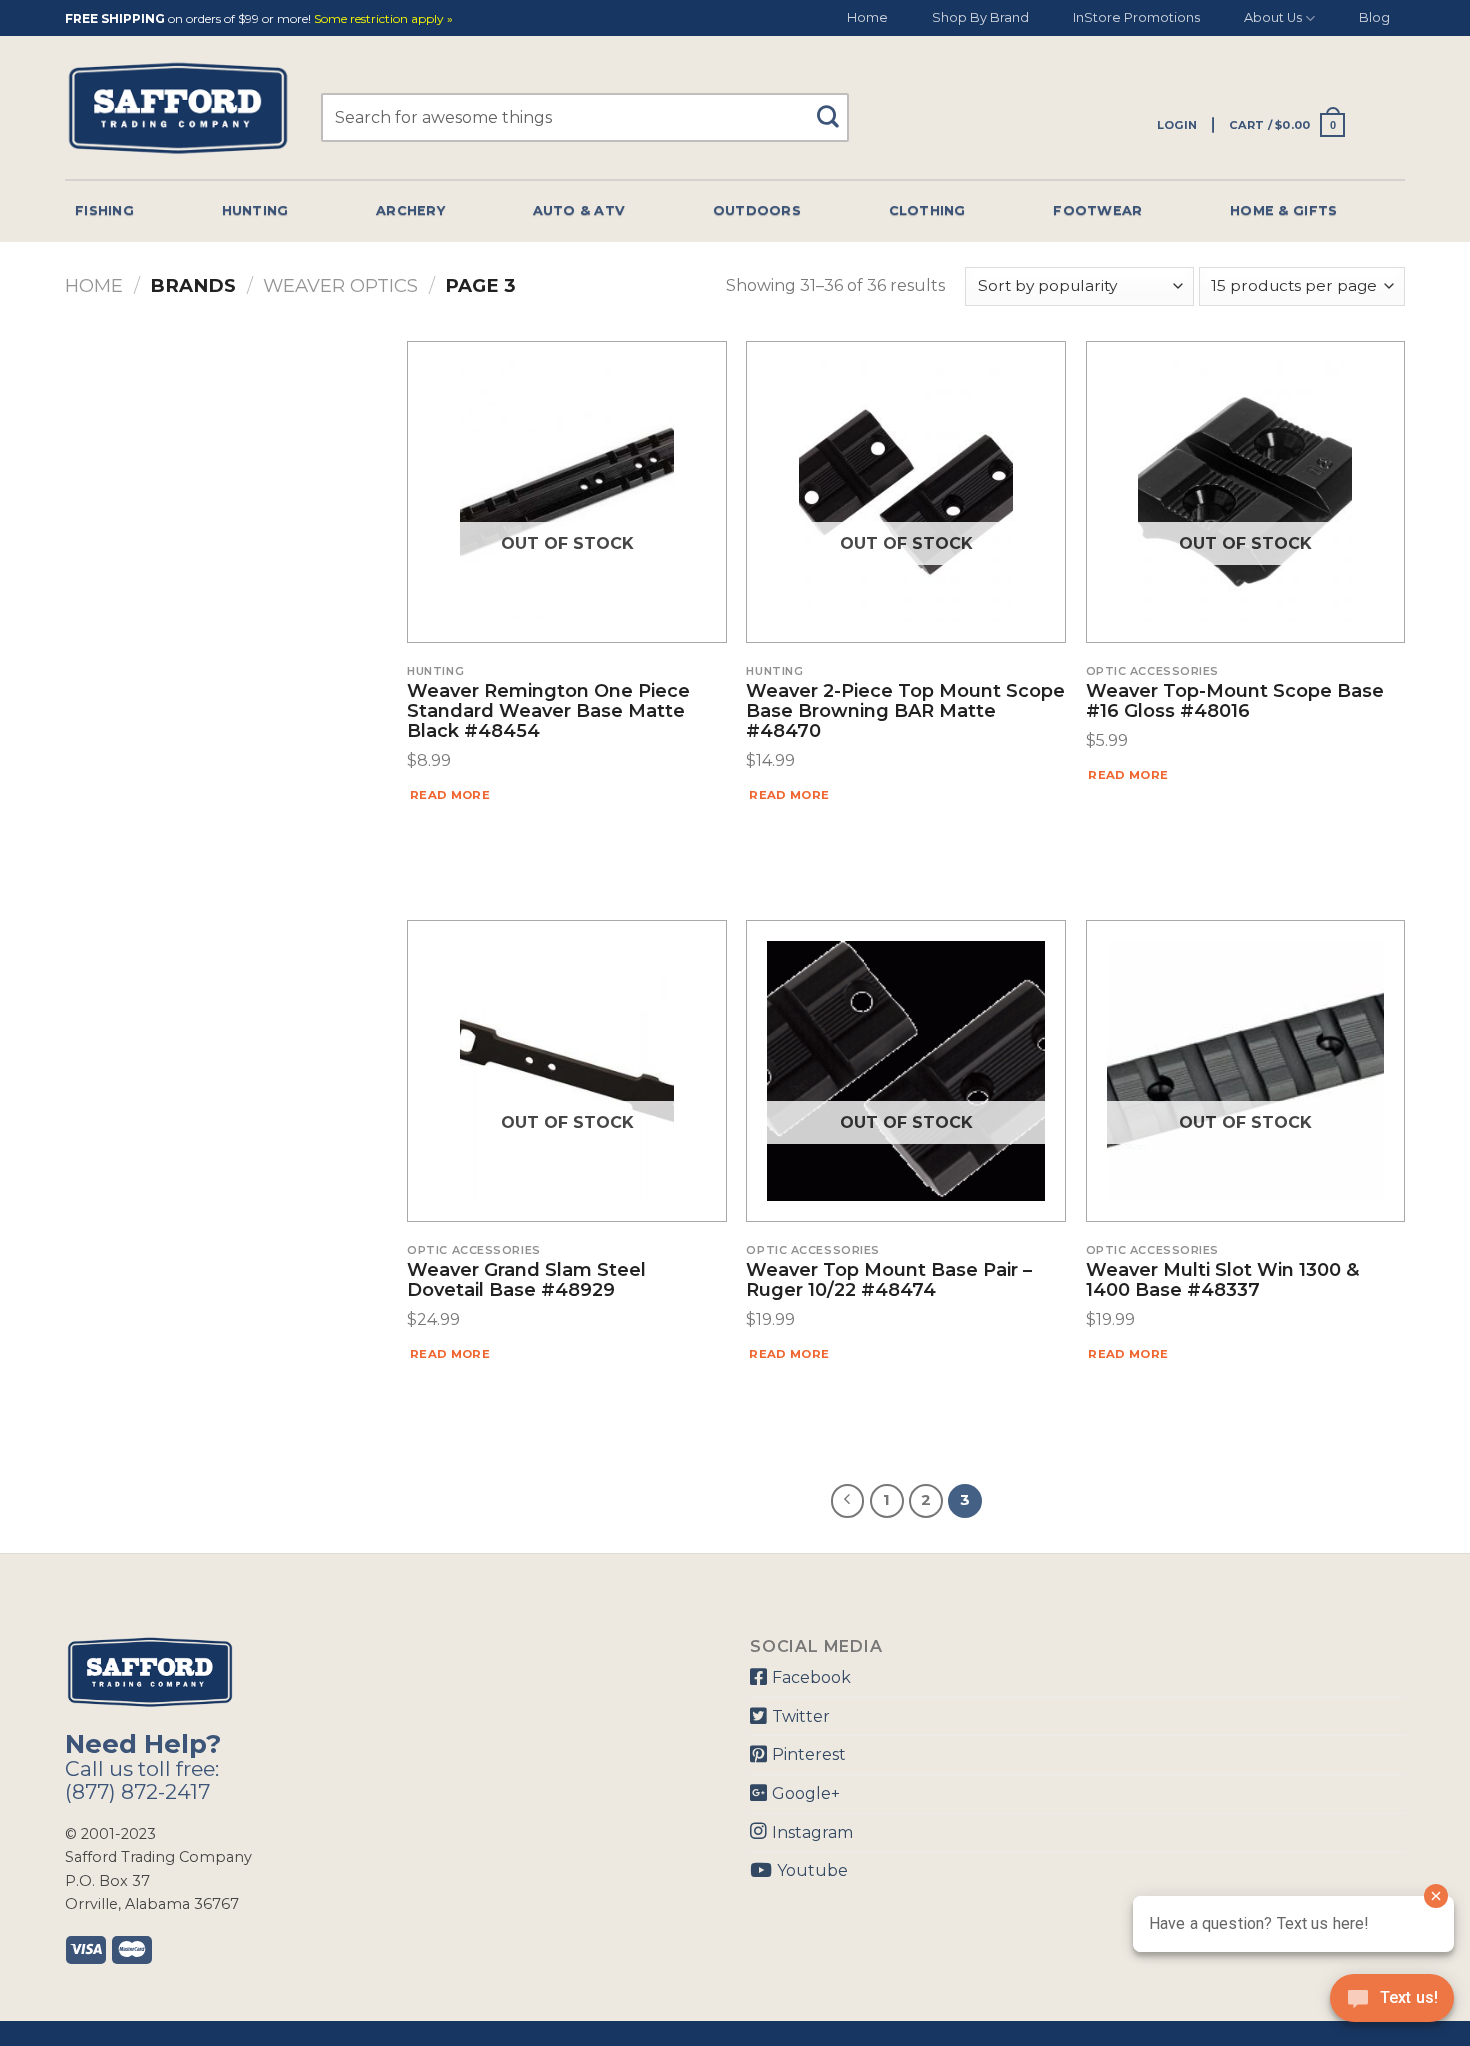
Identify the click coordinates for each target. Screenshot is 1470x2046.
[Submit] (835, 107)
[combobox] (585, 117)
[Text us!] (1392, 2004)
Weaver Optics (340, 285)
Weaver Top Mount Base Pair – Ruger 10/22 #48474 (889, 1281)
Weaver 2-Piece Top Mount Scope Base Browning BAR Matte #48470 (905, 711)
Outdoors (757, 210)
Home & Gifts (1283, 210)
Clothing (927, 210)
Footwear (1097, 210)
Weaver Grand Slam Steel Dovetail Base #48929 (526, 1281)
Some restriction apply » (383, 19)
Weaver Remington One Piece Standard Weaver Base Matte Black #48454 (548, 711)
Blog (1374, 17)
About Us (1273, 17)
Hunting (255, 210)
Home (867, 17)
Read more (450, 795)
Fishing (104, 210)
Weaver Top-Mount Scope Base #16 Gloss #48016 (1235, 702)
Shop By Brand (980, 17)
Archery (410, 210)
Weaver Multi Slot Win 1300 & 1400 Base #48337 (1222, 1281)
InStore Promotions (1136, 17)
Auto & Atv (579, 210)
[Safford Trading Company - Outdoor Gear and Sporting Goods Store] (178, 108)
